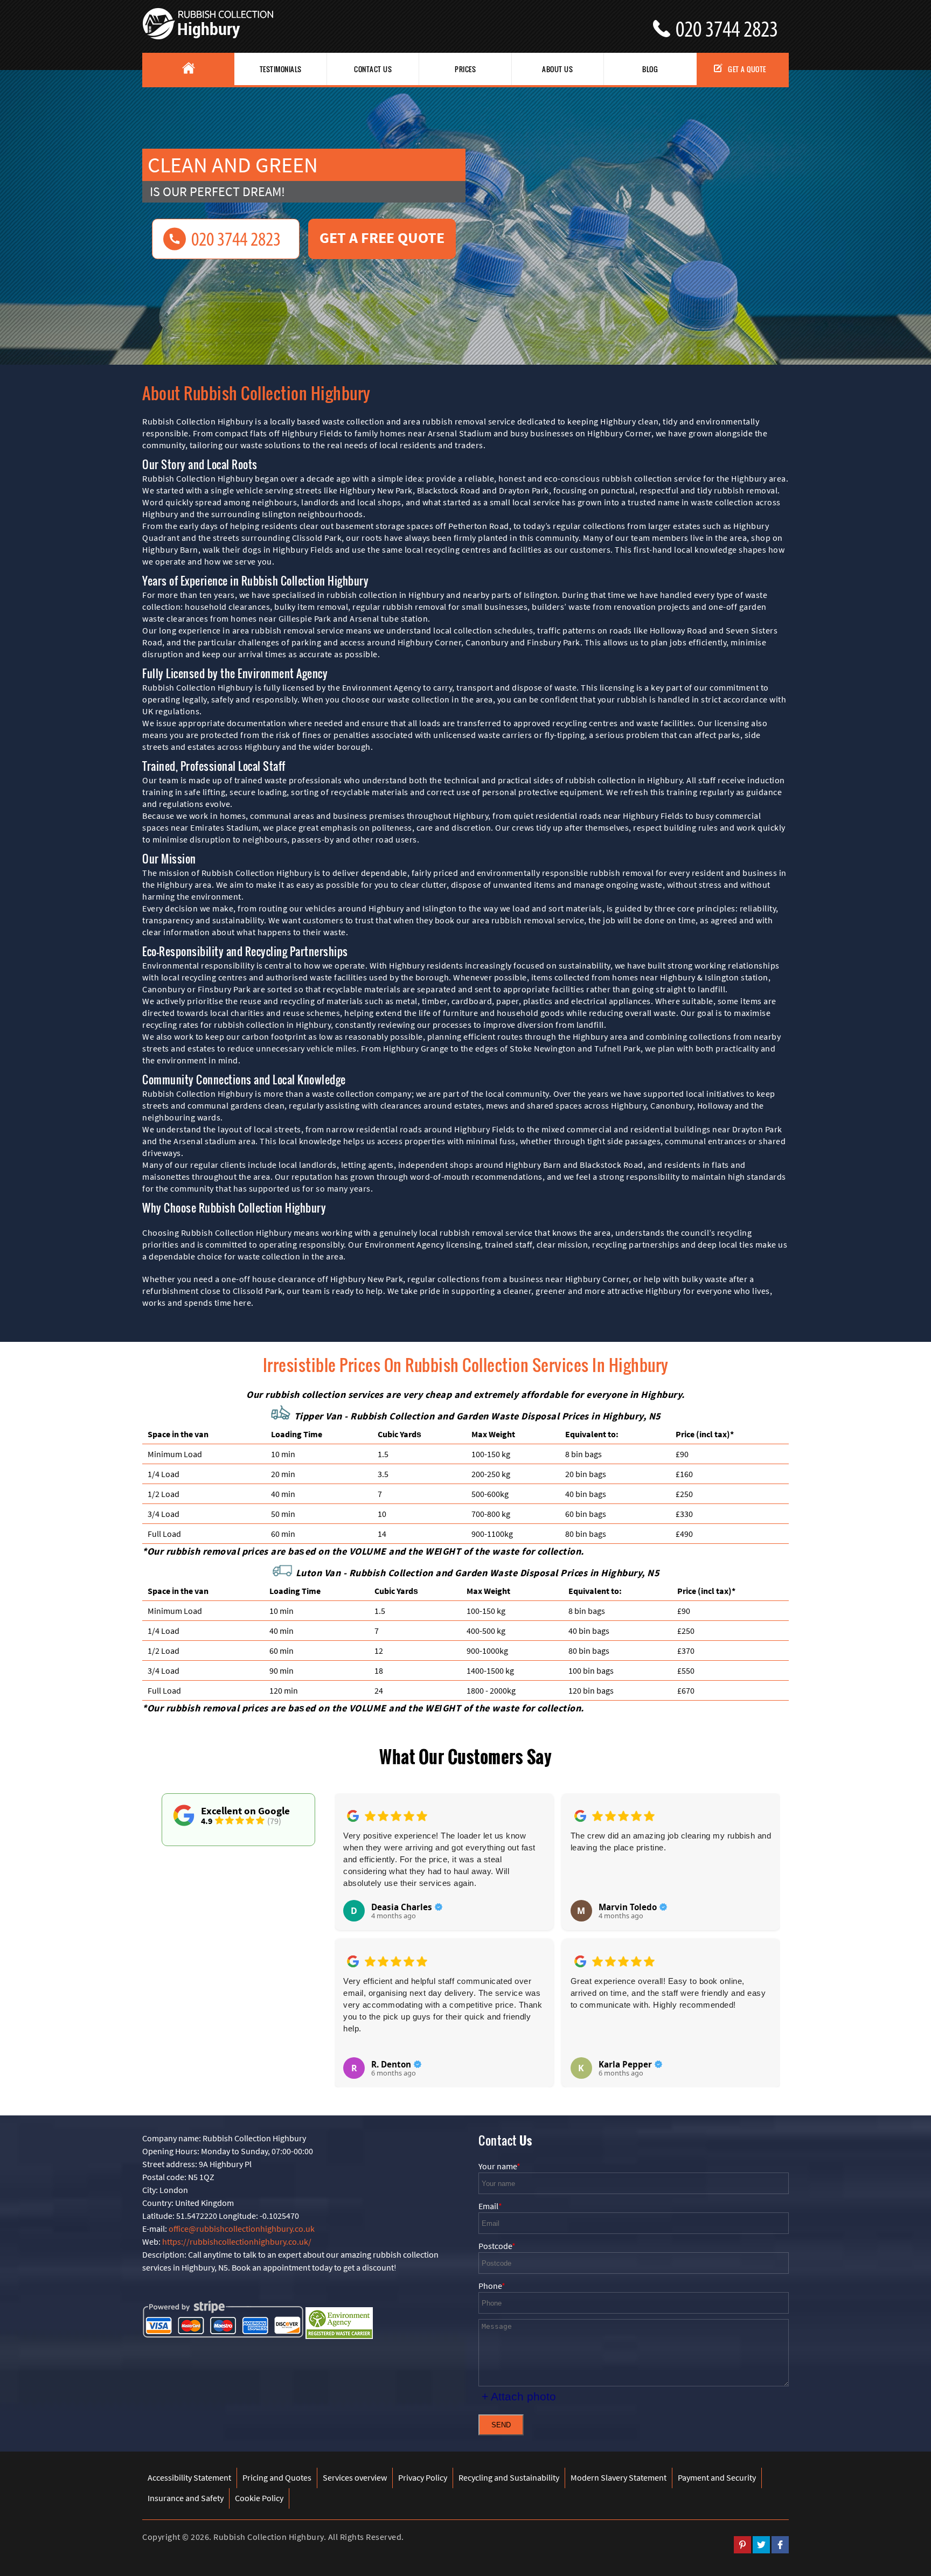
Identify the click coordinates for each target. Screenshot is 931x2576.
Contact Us (373, 69)
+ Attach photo (519, 2396)
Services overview (355, 2477)
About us (557, 69)
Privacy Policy (423, 2477)
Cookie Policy (259, 2498)
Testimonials (281, 69)
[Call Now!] (732, 25)
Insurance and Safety (186, 2498)
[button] (351, 1928)
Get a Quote (747, 69)
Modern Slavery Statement (619, 2477)
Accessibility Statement (189, 2477)
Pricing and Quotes (277, 2477)
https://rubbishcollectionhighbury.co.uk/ (237, 2241)
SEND (501, 2425)
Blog (650, 69)
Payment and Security (717, 2477)
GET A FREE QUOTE (382, 238)
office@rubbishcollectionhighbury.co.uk (242, 2229)
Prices (465, 69)
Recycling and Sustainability (509, 2477)
